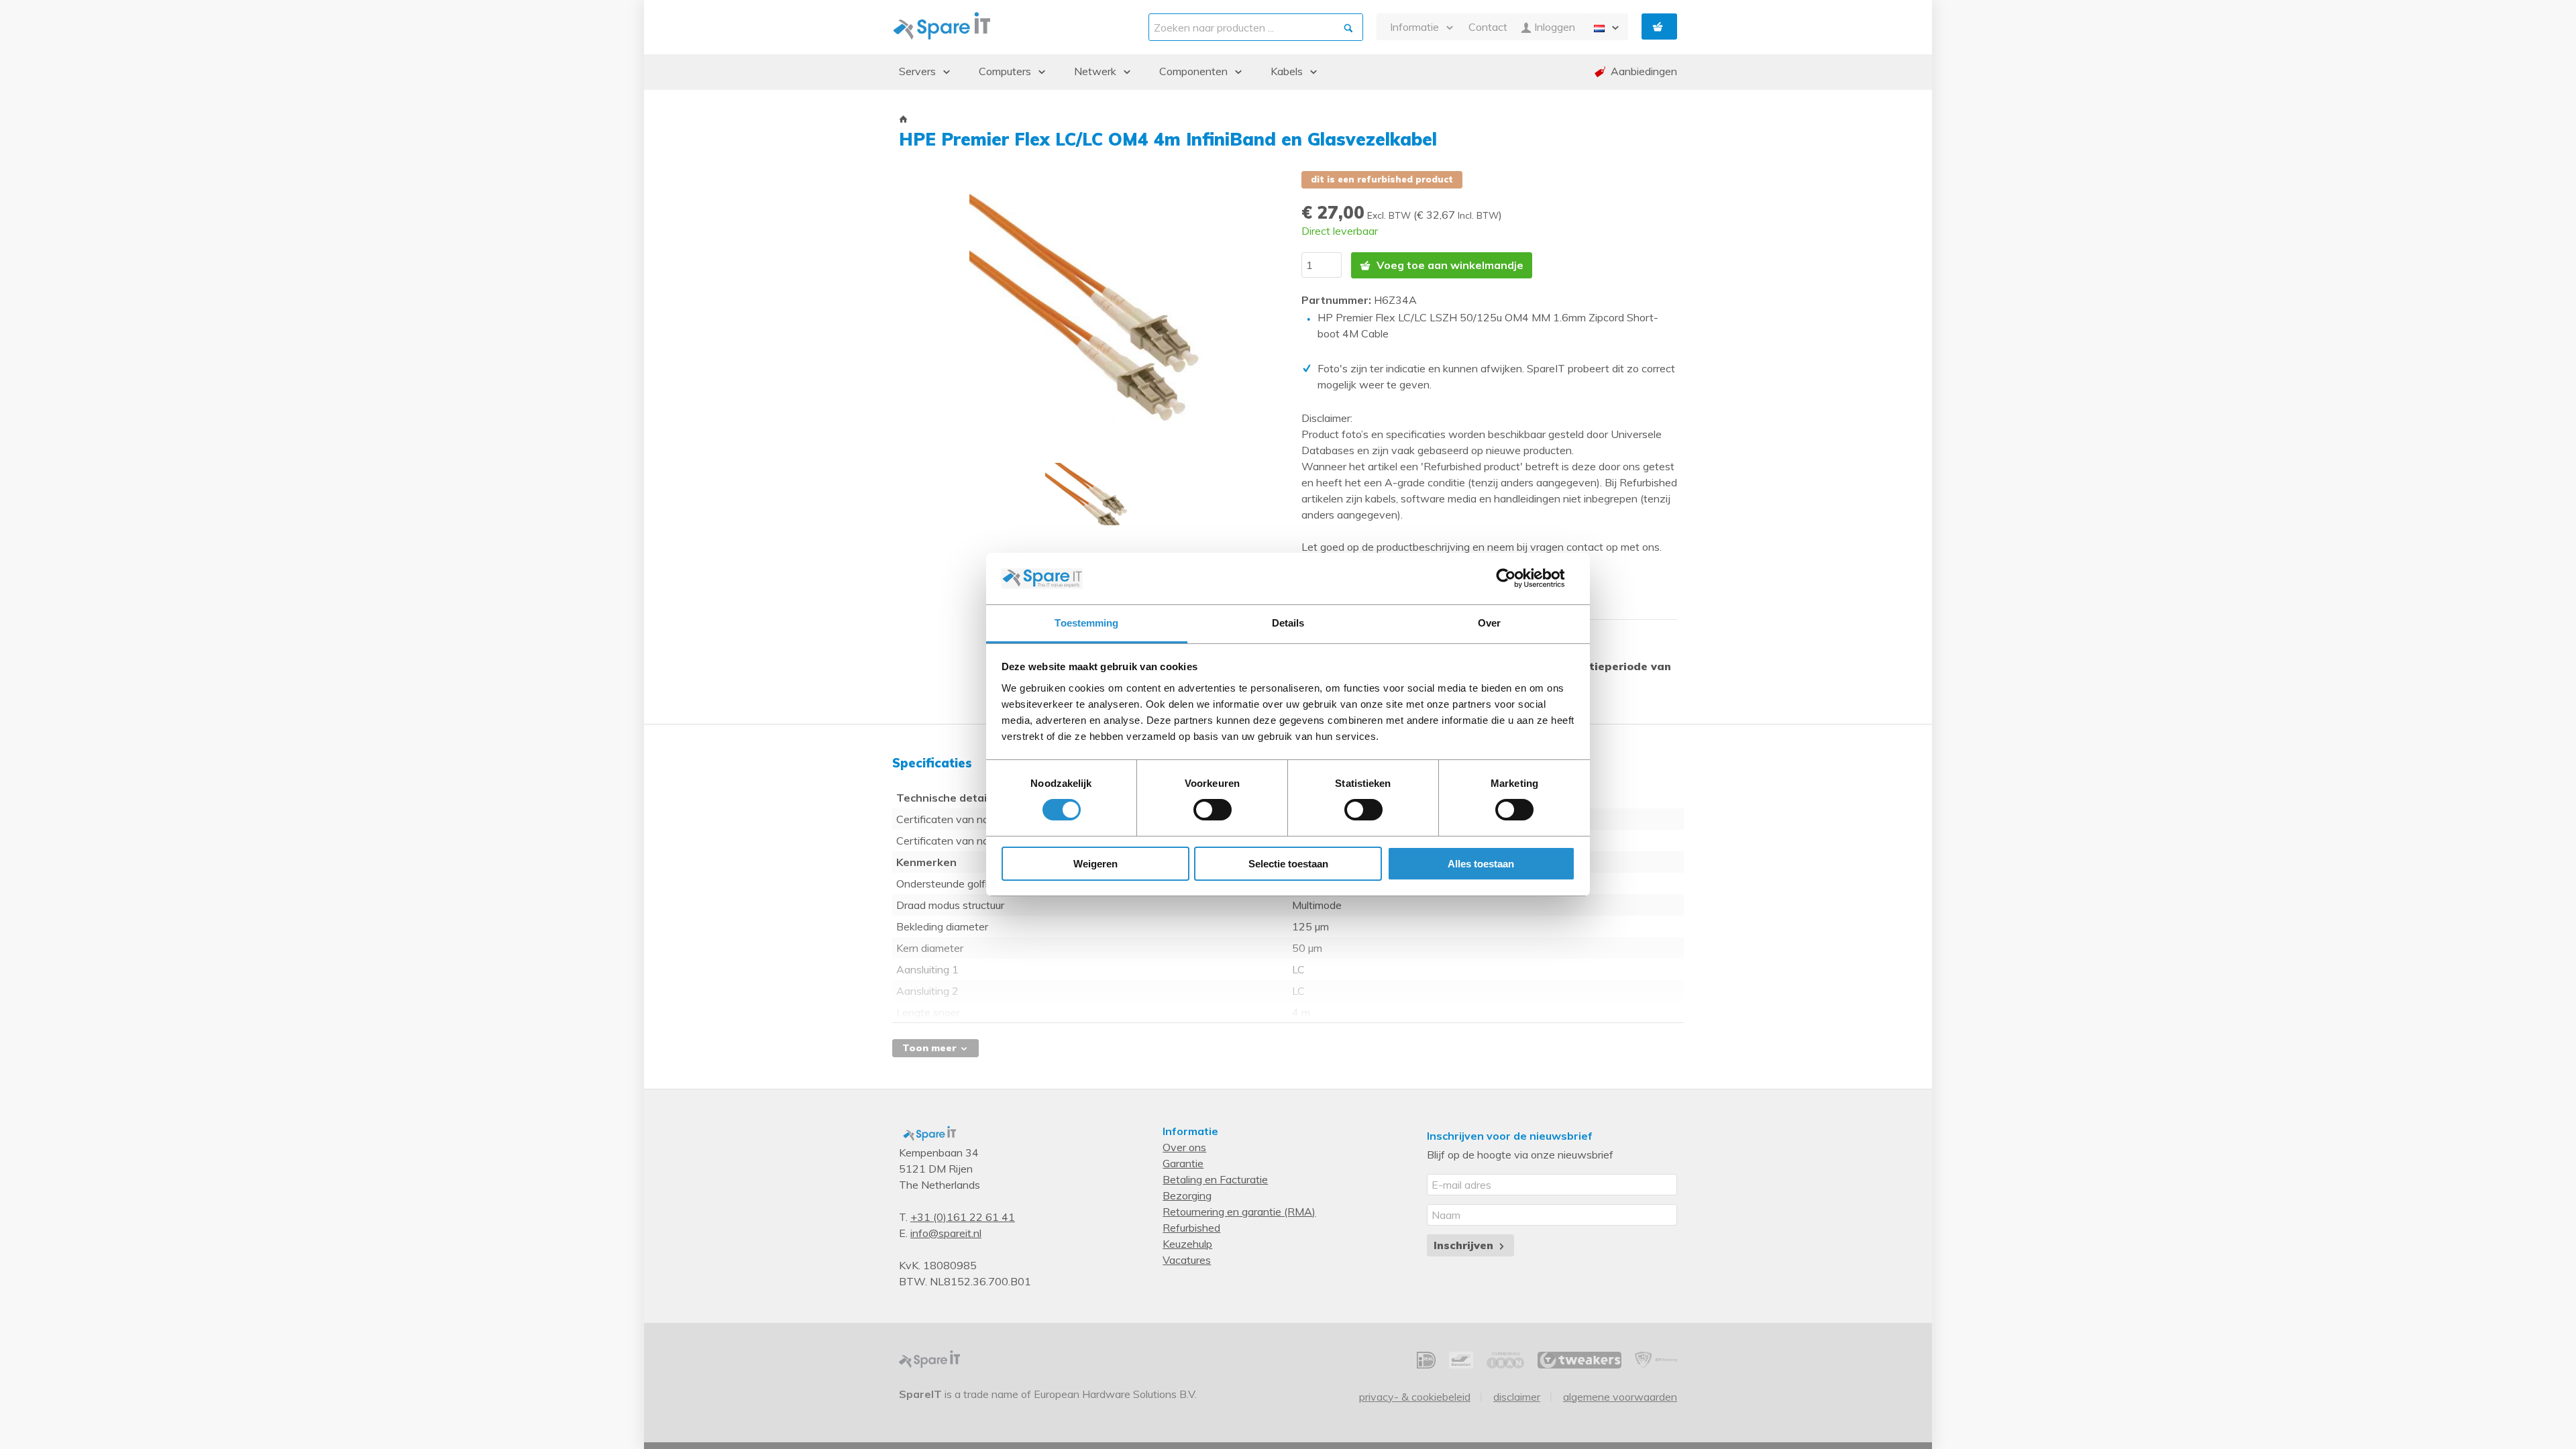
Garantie (1183, 1163)
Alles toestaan (1481, 864)
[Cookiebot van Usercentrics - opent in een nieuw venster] (1516, 578)
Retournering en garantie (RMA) (1239, 1212)
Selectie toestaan (1288, 864)
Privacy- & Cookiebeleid (1415, 1397)
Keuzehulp (1187, 1244)
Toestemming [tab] (1086, 623)
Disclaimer (1517, 1397)
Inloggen (1553, 27)
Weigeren (1095, 864)
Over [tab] (1489, 623)
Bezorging (1187, 1195)
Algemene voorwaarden (1620, 1397)
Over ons (1184, 1147)
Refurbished (1191, 1228)
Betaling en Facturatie (1215, 1179)
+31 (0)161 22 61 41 (963, 1217)
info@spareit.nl (946, 1233)
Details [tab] (1288, 623)
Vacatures (1187, 1260)
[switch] (1213, 810)
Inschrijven (1465, 1245)
